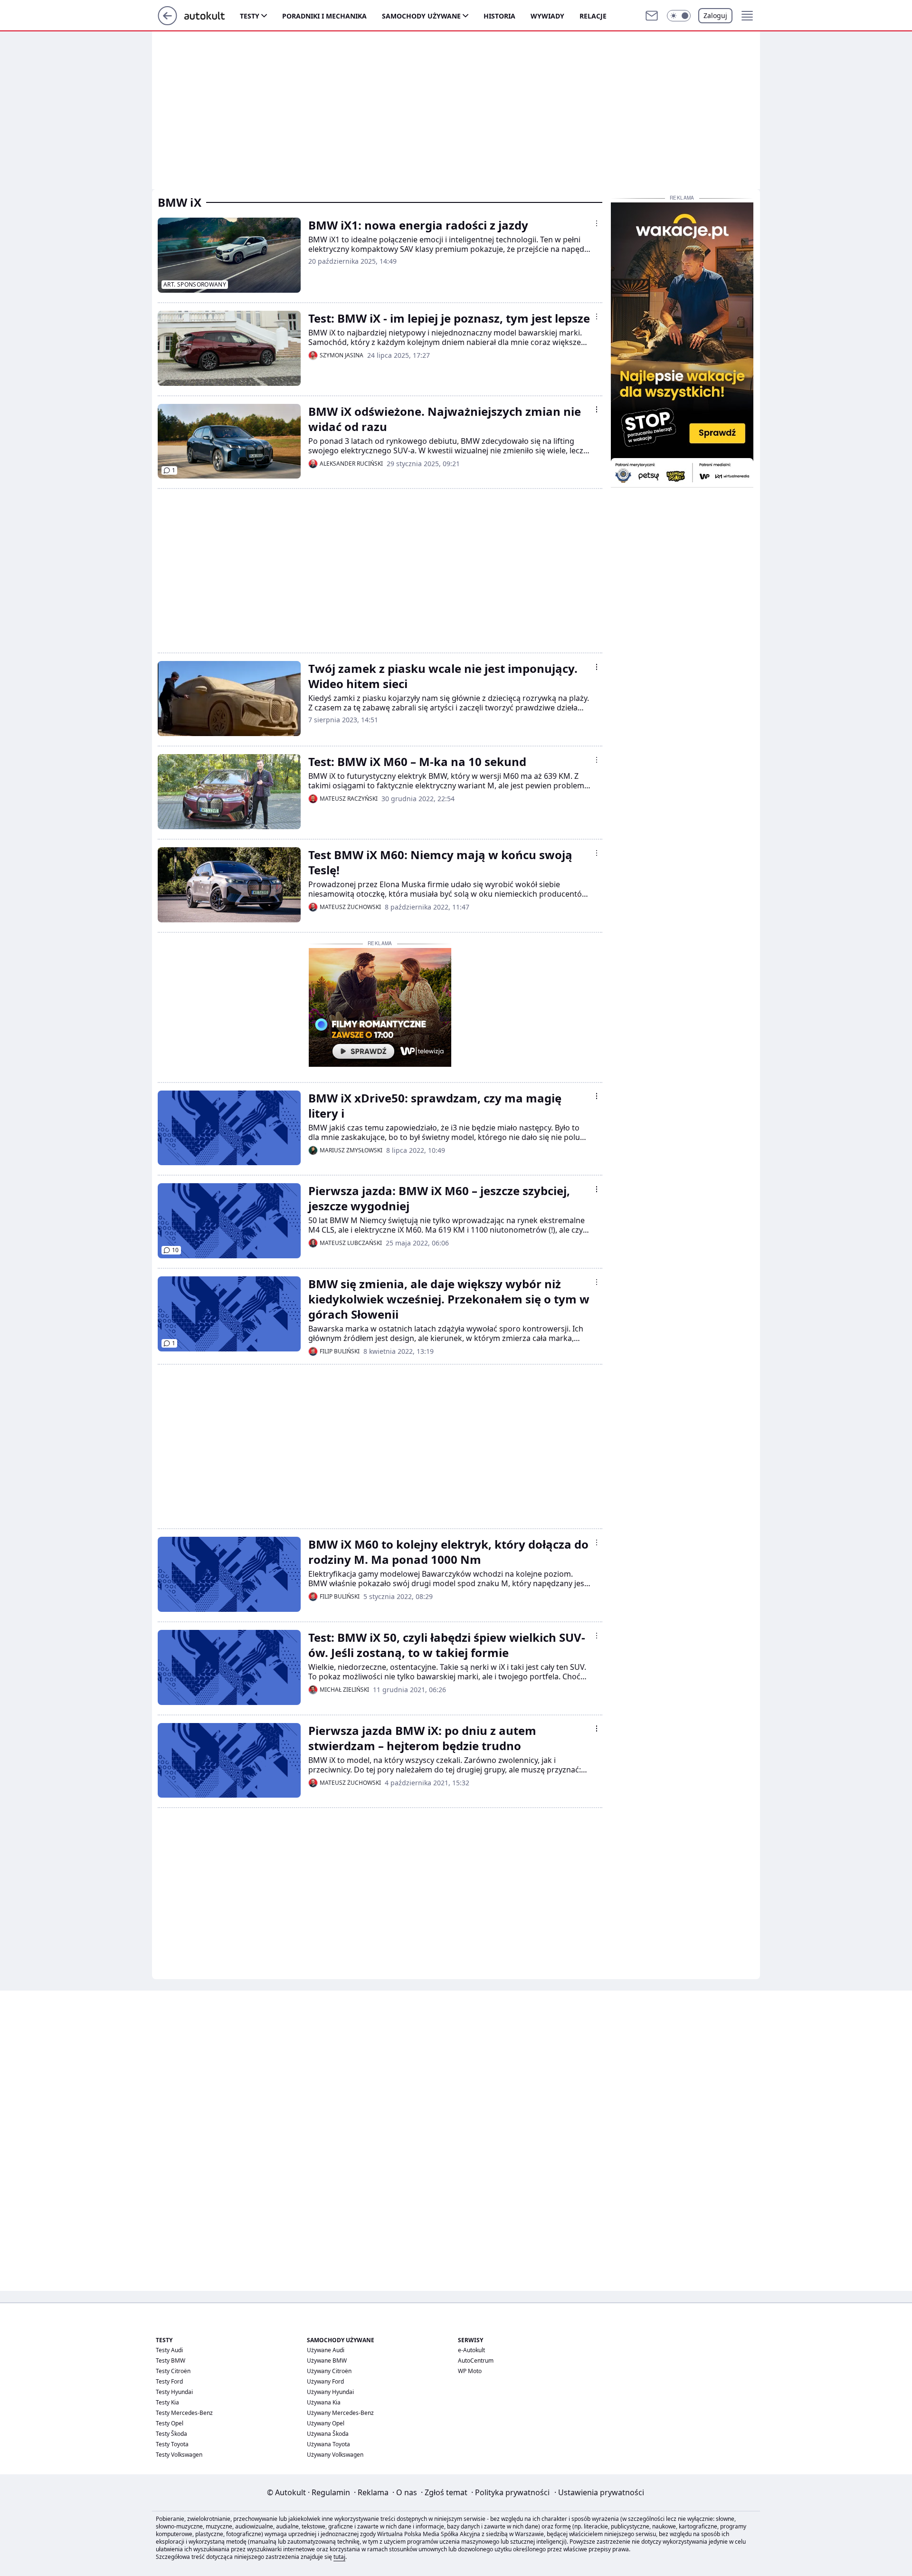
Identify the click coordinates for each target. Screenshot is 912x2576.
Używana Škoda (328, 2434)
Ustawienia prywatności (599, 2492)
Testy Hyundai (174, 2392)
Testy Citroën (173, 2371)
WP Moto (470, 2371)
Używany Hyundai (330, 2392)
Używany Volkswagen (335, 2455)
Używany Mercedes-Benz (340, 2413)
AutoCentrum (476, 2361)
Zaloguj (715, 15)
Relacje (593, 16)
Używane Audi (326, 2350)
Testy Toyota (172, 2444)
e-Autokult (471, 2350)
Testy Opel (170, 2423)
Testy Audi (169, 2350)
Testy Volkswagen (179, 2455)
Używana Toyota (328, 2444)
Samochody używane (421, 16)
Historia (499, 16)
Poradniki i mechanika (324, 16)
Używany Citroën (329, 2371)
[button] (679, 16)
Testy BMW (171, 2361)
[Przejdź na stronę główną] (167, 22)
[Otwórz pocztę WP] (652, 16)
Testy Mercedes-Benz (184, 2413)
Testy (250, 16)
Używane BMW (327, 2361)
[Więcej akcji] (597, 223)
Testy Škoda (171, 2434)
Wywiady (547, 16)
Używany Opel (326, 2423)
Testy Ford (169, 2381)
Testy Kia (167, 2402)
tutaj (339, 2557)
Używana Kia (324, 2402)
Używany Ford (325, 2381)
